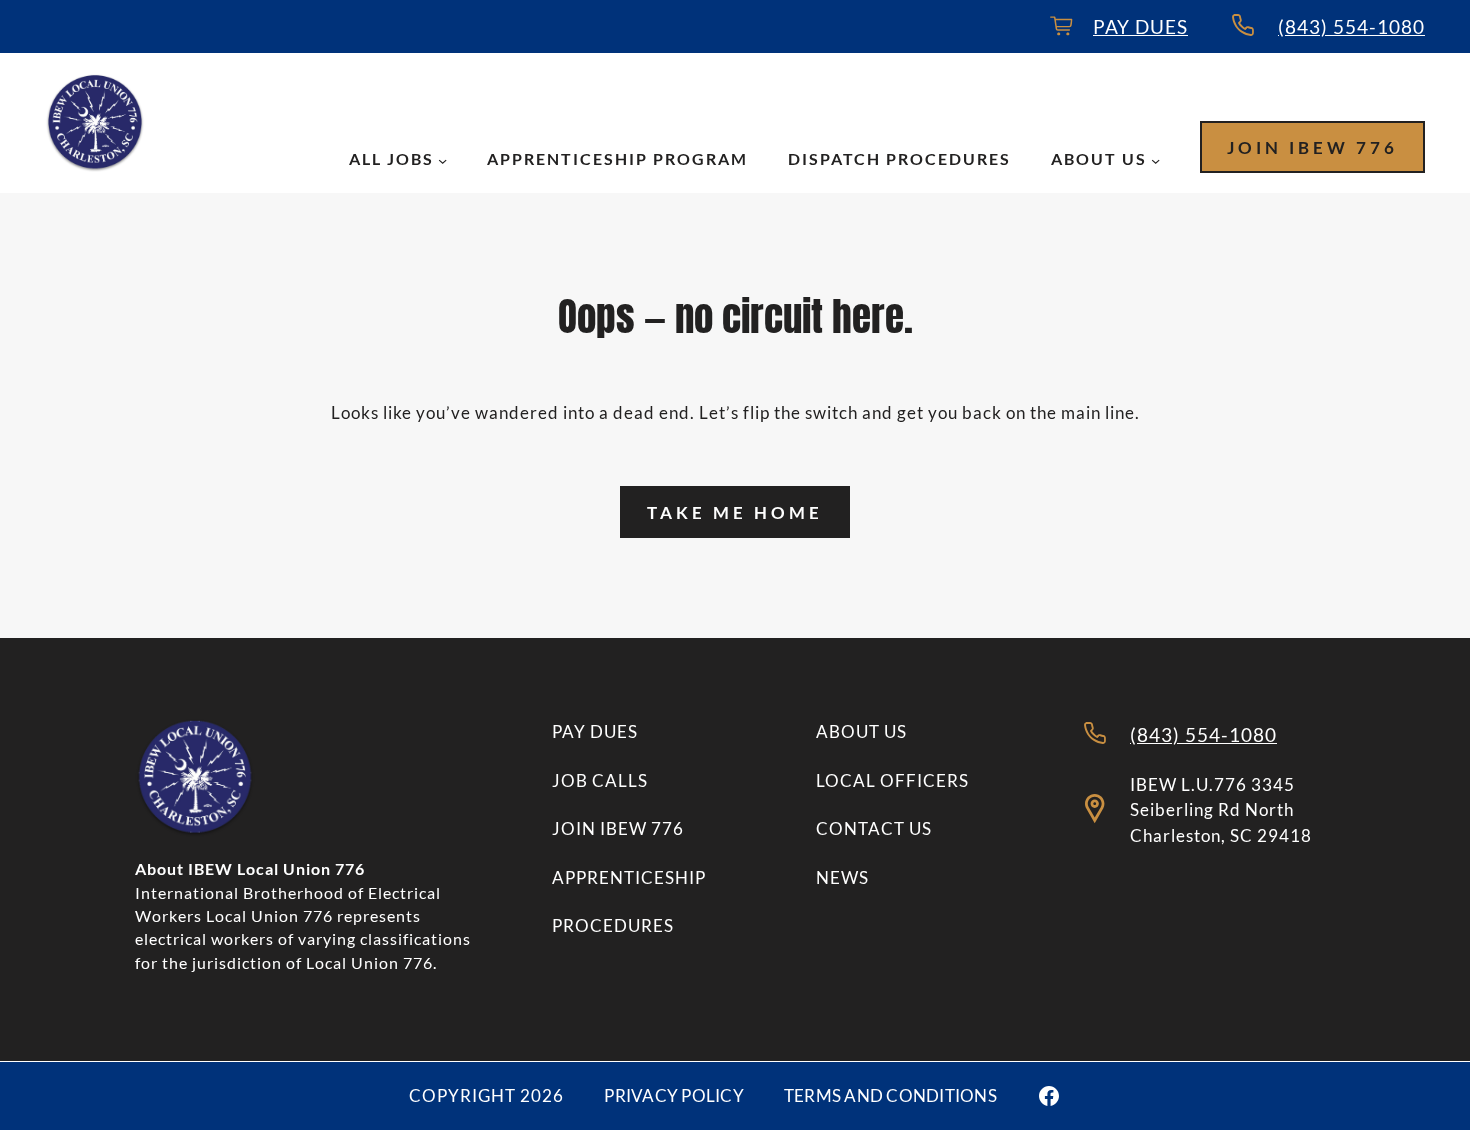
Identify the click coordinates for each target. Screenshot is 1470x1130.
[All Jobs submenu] (442, 160)
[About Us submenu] (1155, 160)
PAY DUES (1140, 26)
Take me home (735, 512)
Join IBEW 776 (1312, 147)
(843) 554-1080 (1351, 26)
